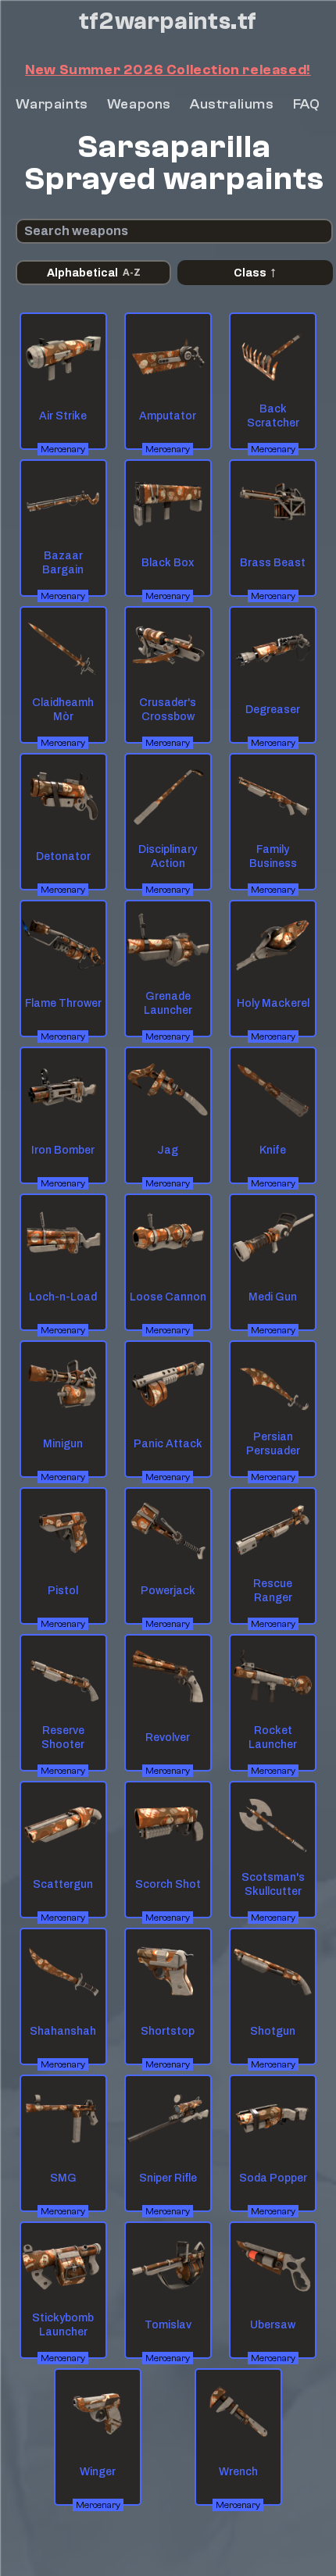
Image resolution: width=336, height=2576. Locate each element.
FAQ (307, 104)
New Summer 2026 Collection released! (168, 70)
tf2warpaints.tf (168, 22)
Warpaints (52, 104)
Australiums (232, 104)
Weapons (139, 104)
